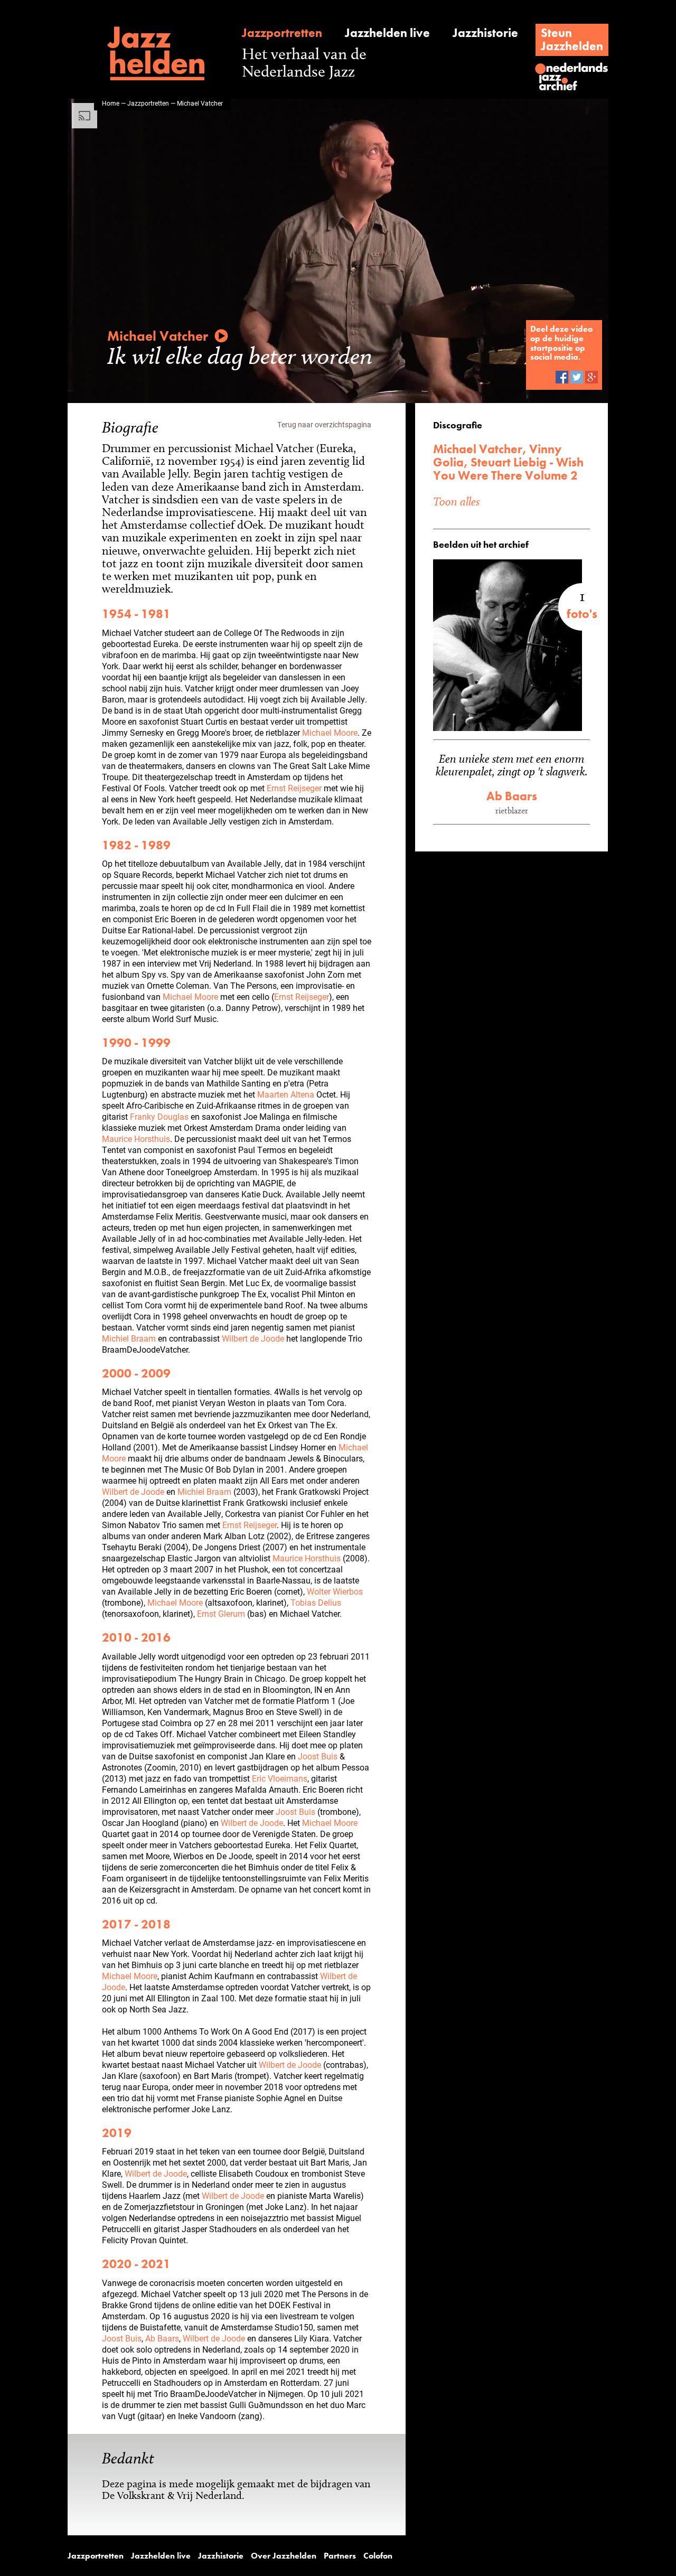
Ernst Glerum (221, 1613)
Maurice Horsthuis (136, 1139)
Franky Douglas (159, 1116)
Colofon (378, 2556)
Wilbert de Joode (253, 1338)
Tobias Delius (316, 1602)
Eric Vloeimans (280, 1778)
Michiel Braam (129, 1338)
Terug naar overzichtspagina (324, 424)
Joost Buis (318, 1756)
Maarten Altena (286, 1094)
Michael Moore (330, 732)
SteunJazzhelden (572, 39)
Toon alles (456, 501)
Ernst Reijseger (294, 788)
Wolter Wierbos (335, 1591)
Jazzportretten (282, 33)
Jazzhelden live (387, 33)
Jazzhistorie (485, 33)
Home (111, 103)
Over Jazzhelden (284, 2556)
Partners (340, 2556)
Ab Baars (162, 2338)
